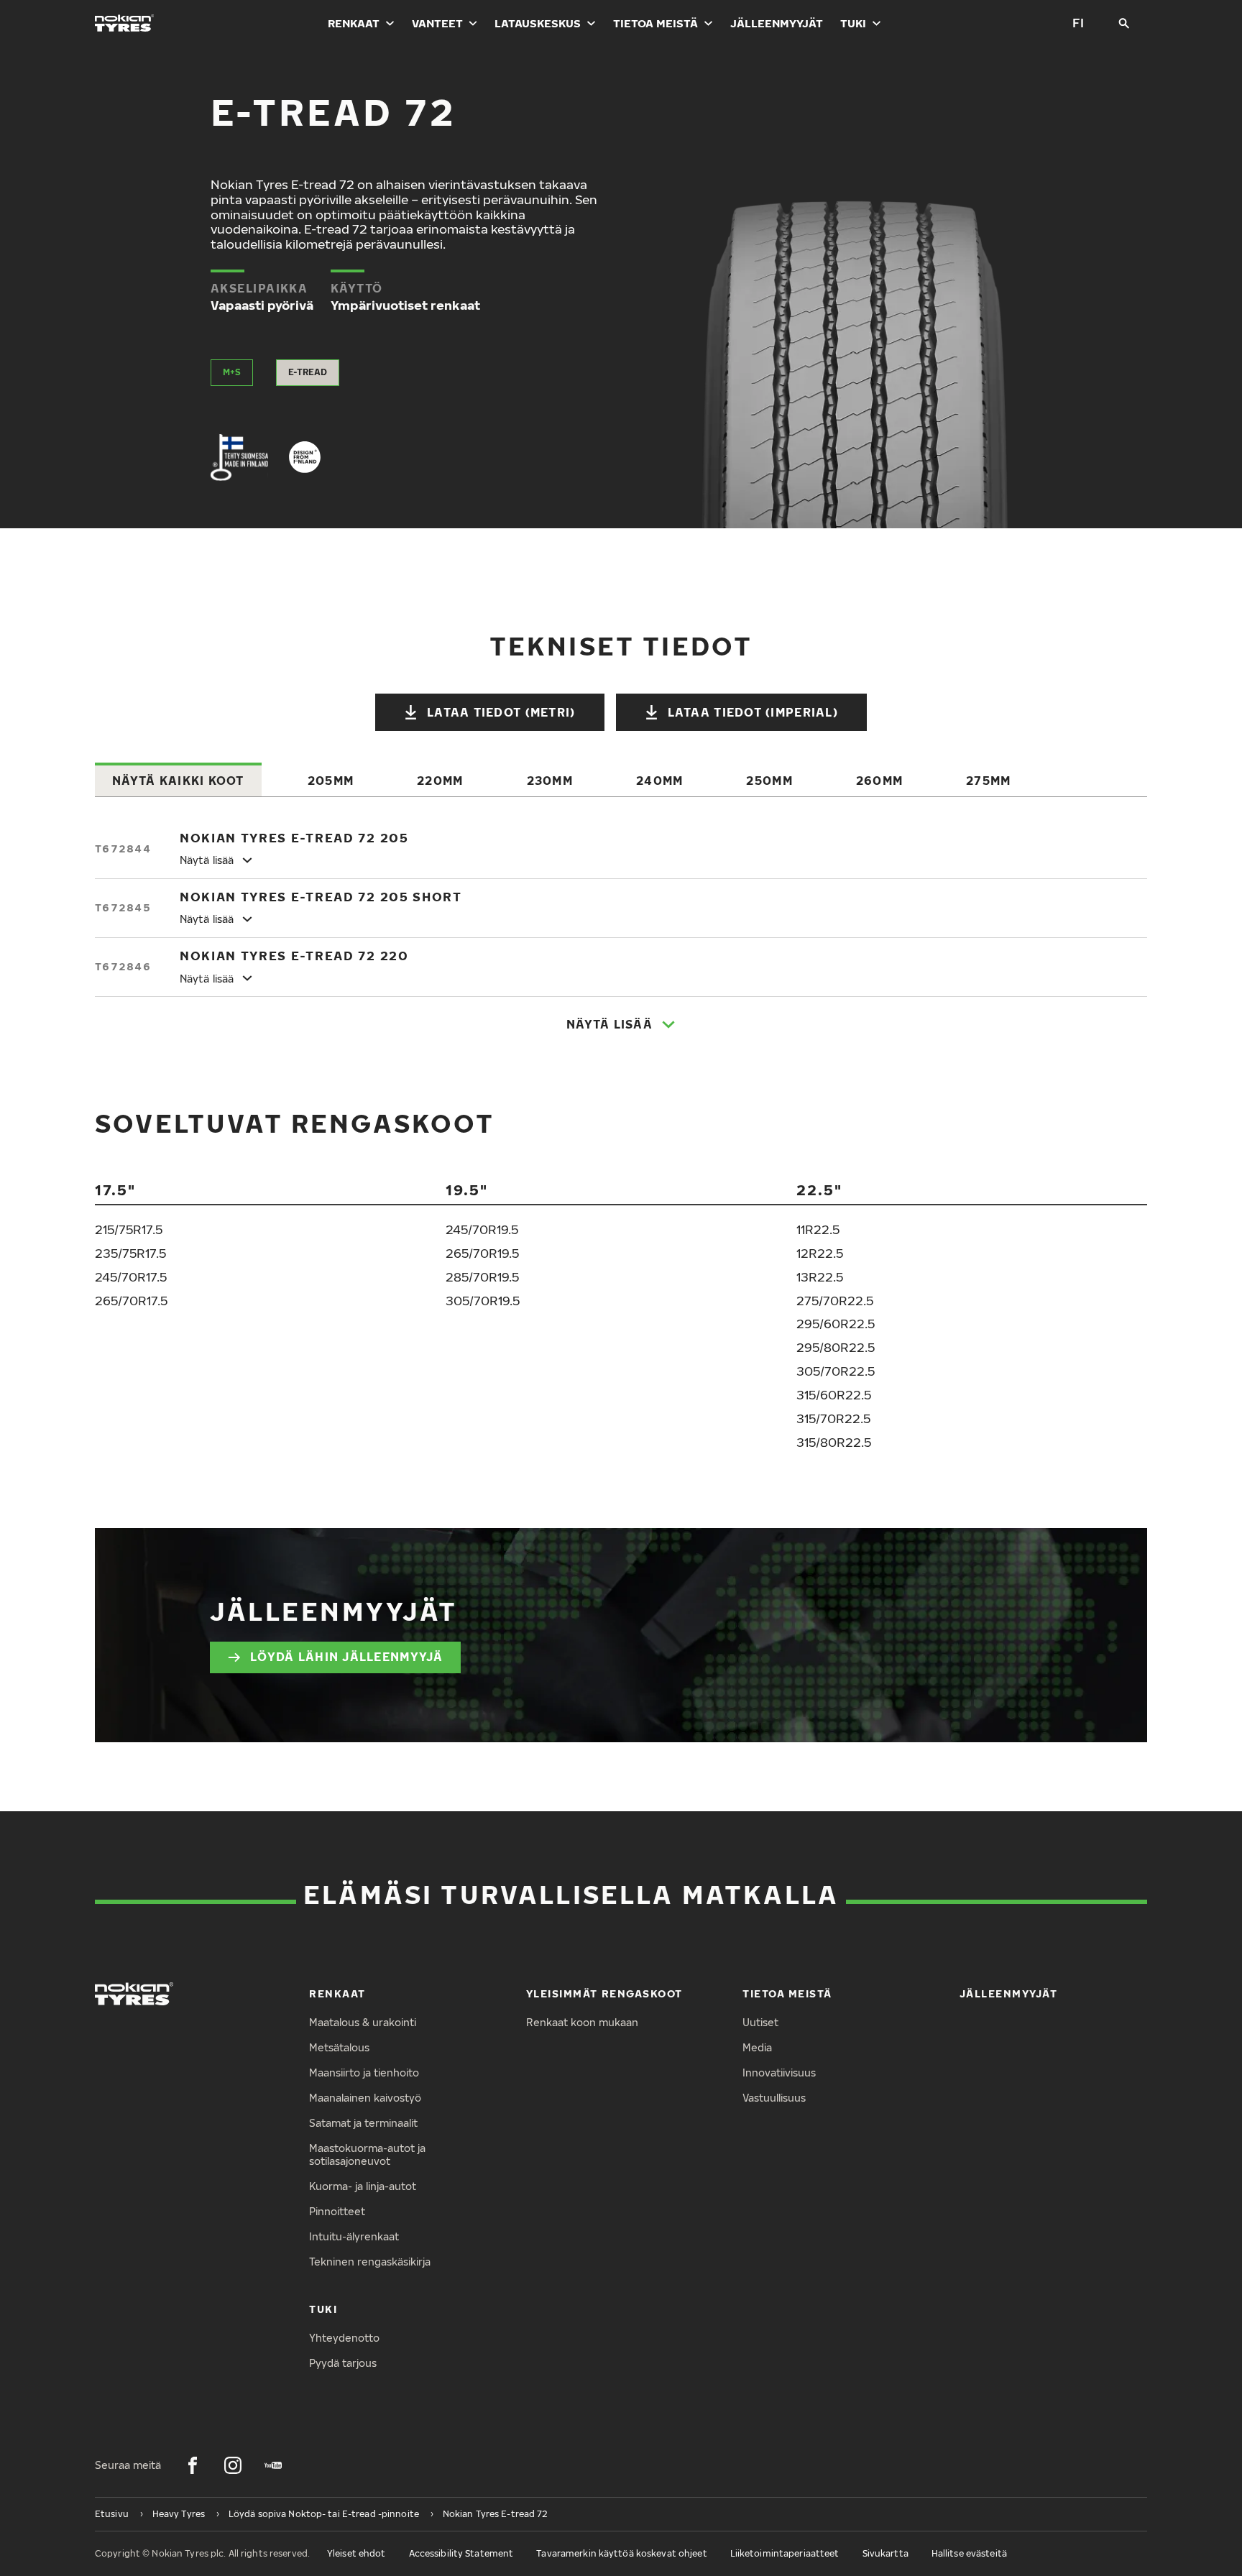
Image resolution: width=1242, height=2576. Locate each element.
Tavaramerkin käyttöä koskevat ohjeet (621, 2553)
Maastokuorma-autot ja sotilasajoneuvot (367, 2155)
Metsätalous (339, 2047)
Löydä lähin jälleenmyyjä (347, 1657)
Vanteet (437, 23)
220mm (440, 781)
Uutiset (760, 2022)
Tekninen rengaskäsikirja (370, 2262)
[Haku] (1124, 23)
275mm (988, 781)
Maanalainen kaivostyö (365, 2098)
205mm (331, 781)
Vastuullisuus (774, 2098)
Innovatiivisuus (779, 2073)
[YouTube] (273, 2465)
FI (1078, 23)
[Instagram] (233, 2465)
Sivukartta (885, 2553)
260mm (879, 781)
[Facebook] (193, 2465)
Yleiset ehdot (356, 2553)
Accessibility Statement (461, 2553)
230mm (550, 781)
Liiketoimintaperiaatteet (785, 2553)
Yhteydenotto (344, 2338)
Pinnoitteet (337, 2211)
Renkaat (354, 23)
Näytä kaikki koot (178, 781)
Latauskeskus (538, 23)
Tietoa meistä (655, 23)
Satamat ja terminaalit (363, 2123)
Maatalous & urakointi (363, 2022)
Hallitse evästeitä (969, 2553)
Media (757, 2047)
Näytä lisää (609, 1024)
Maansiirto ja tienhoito (364, 2073)
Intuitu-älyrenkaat (354, 2236)
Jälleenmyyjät (777, 23)
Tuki (853, 23)
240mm (659, 781)
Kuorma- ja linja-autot (363, 2186)
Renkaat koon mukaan (582, 2022)
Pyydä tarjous (343, 2363)
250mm (769, 781)
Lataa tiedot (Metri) (501, 712)
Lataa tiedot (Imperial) (753, 712)
